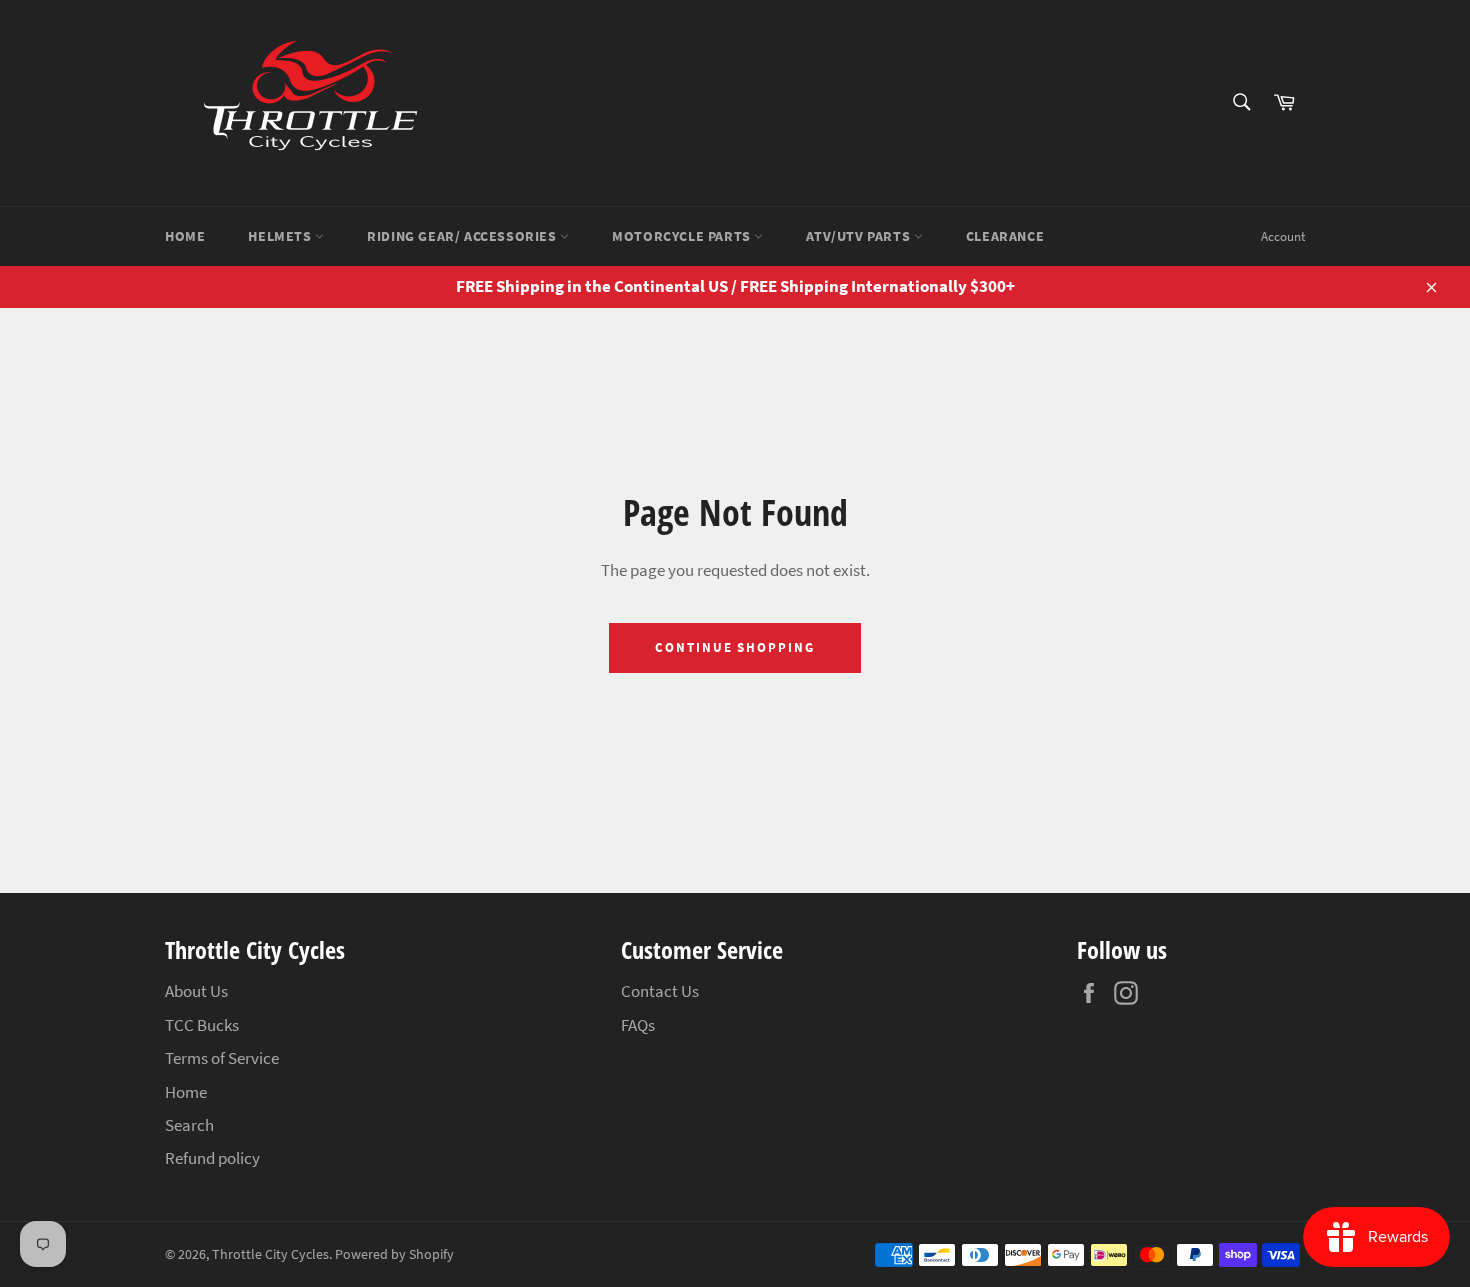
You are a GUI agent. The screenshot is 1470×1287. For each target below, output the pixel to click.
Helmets (281, 236)
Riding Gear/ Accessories (463, 236)
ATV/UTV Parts (859, 236)
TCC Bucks (202, 1025)
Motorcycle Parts (683, 236)
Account (1283, 236)
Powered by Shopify (394, 1254)
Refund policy (212, 1158)
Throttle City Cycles (270, 1254)
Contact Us (660, 991)
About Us (196, 991)
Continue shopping (735, 647)
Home (185, 236)
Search (189, 1125)
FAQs (638, 1025)
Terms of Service (222, 1058)
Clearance (1005, 236)
